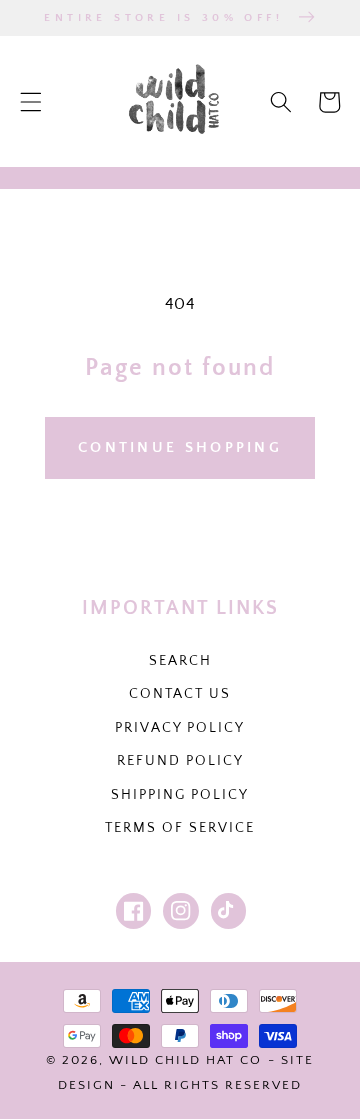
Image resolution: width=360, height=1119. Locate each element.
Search (180, 661)
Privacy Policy (180, 728)
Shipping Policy (180, 795)
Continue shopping (180, 447)
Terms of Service (180, 828)
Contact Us (180, 694)
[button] (31, 102)
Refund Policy (180, 761)
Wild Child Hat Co (185, 1060)
